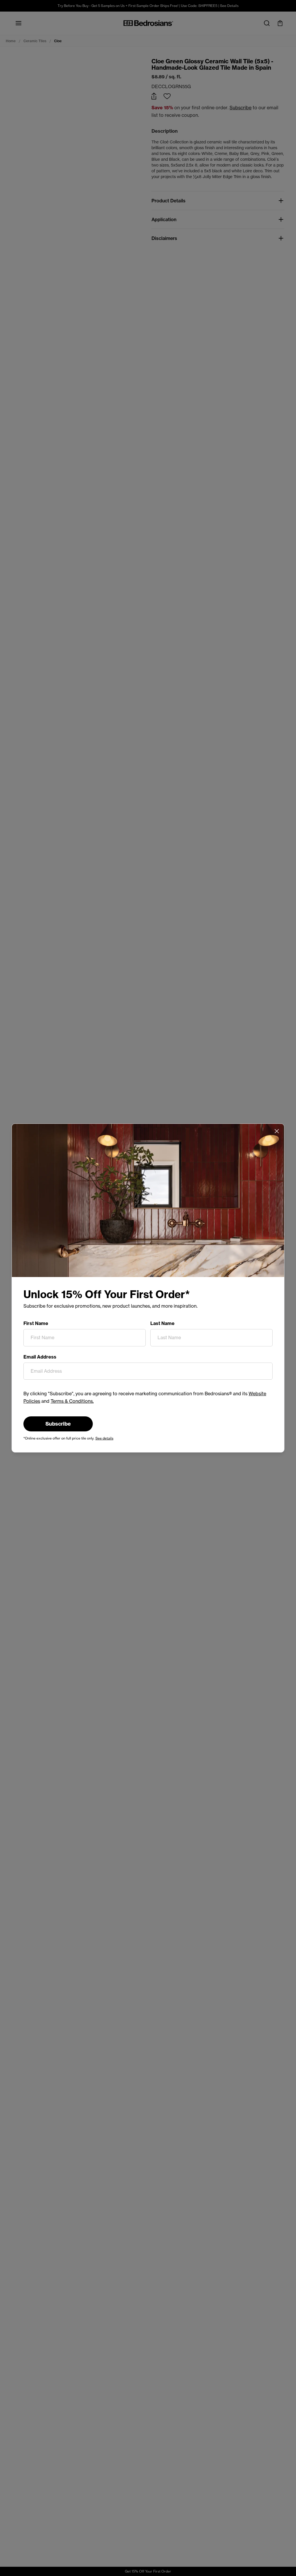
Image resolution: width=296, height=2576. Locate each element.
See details (104, 1438)
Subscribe (58, 1424)
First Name (36, 1323)
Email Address (40, 1357)
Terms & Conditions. (72, 1401)
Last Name (162, 1323)
